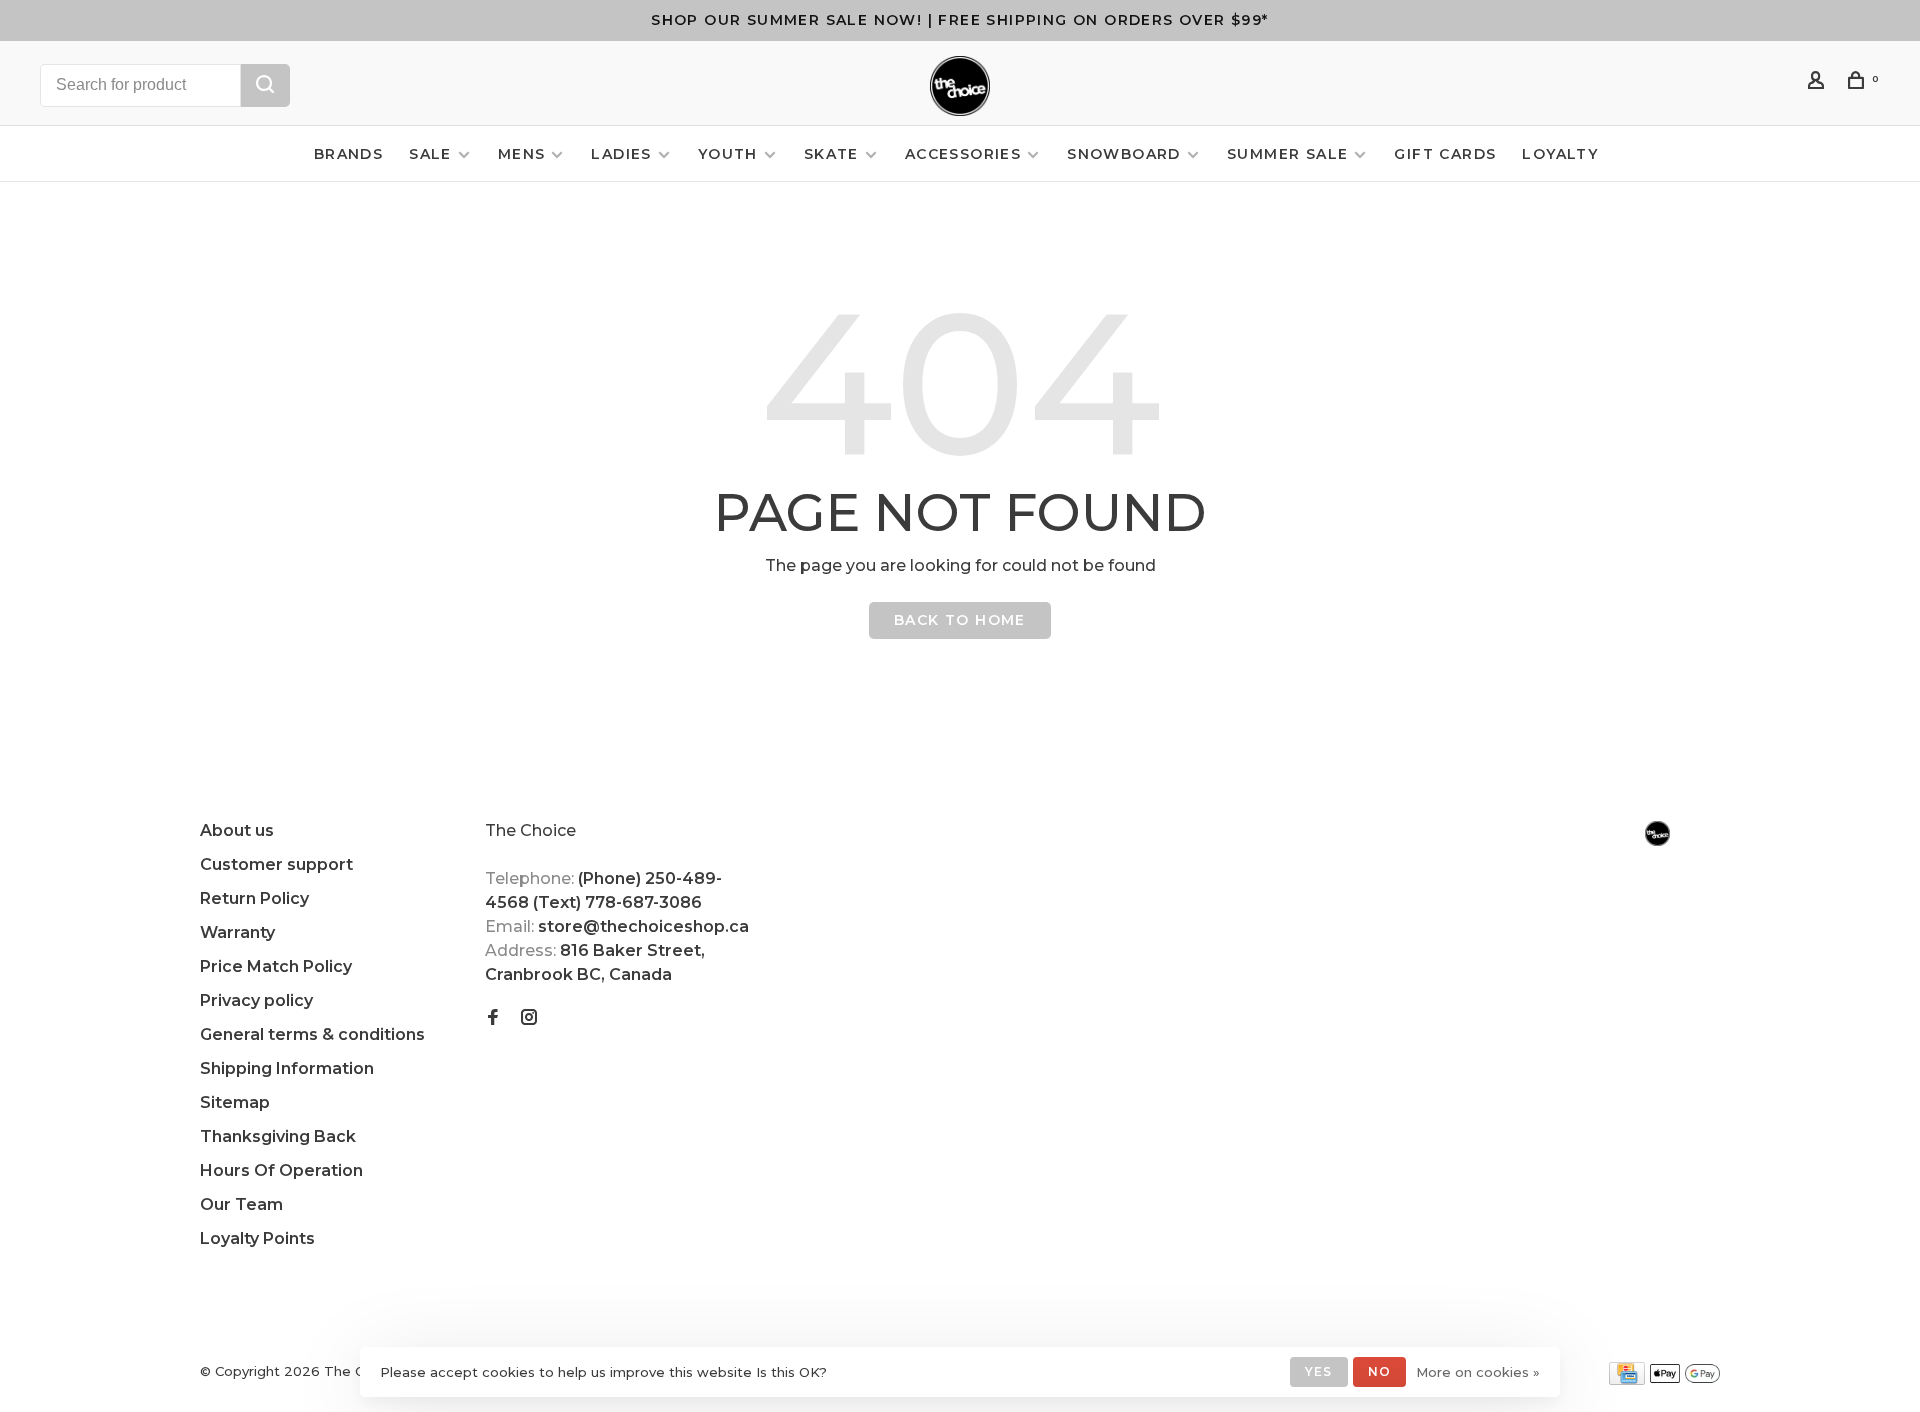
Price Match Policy (276, 966)
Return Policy (254, 898)
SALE (430, 154)
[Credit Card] (1627, 1379)
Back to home (960, 620)
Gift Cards (1445, 154)
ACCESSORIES (963, 154)
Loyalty (1560, 154)
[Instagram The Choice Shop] (529, 1018)
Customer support (276, 864)
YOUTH (728, 154)
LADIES (621, 154)
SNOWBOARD (1124, 154)
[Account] (1819, 83)
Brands (348, 154)
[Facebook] (493, 1018)
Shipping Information (287, 1068)
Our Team (241, 1204)
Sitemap (235, 1102)
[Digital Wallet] (1685, 1379)
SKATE (831, 154)
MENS (522, 154)
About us (237, 830)
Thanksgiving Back (278, 1136)
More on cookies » (1478, 1372)
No (1379, 1371)
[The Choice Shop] (1657, 833)
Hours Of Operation (281, 1170)
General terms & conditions (312, 1034)
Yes (1319, 1371)
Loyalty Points (257, 1238)
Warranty (237, 932)
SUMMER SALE (1287, 154)
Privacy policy (256, 1000)
